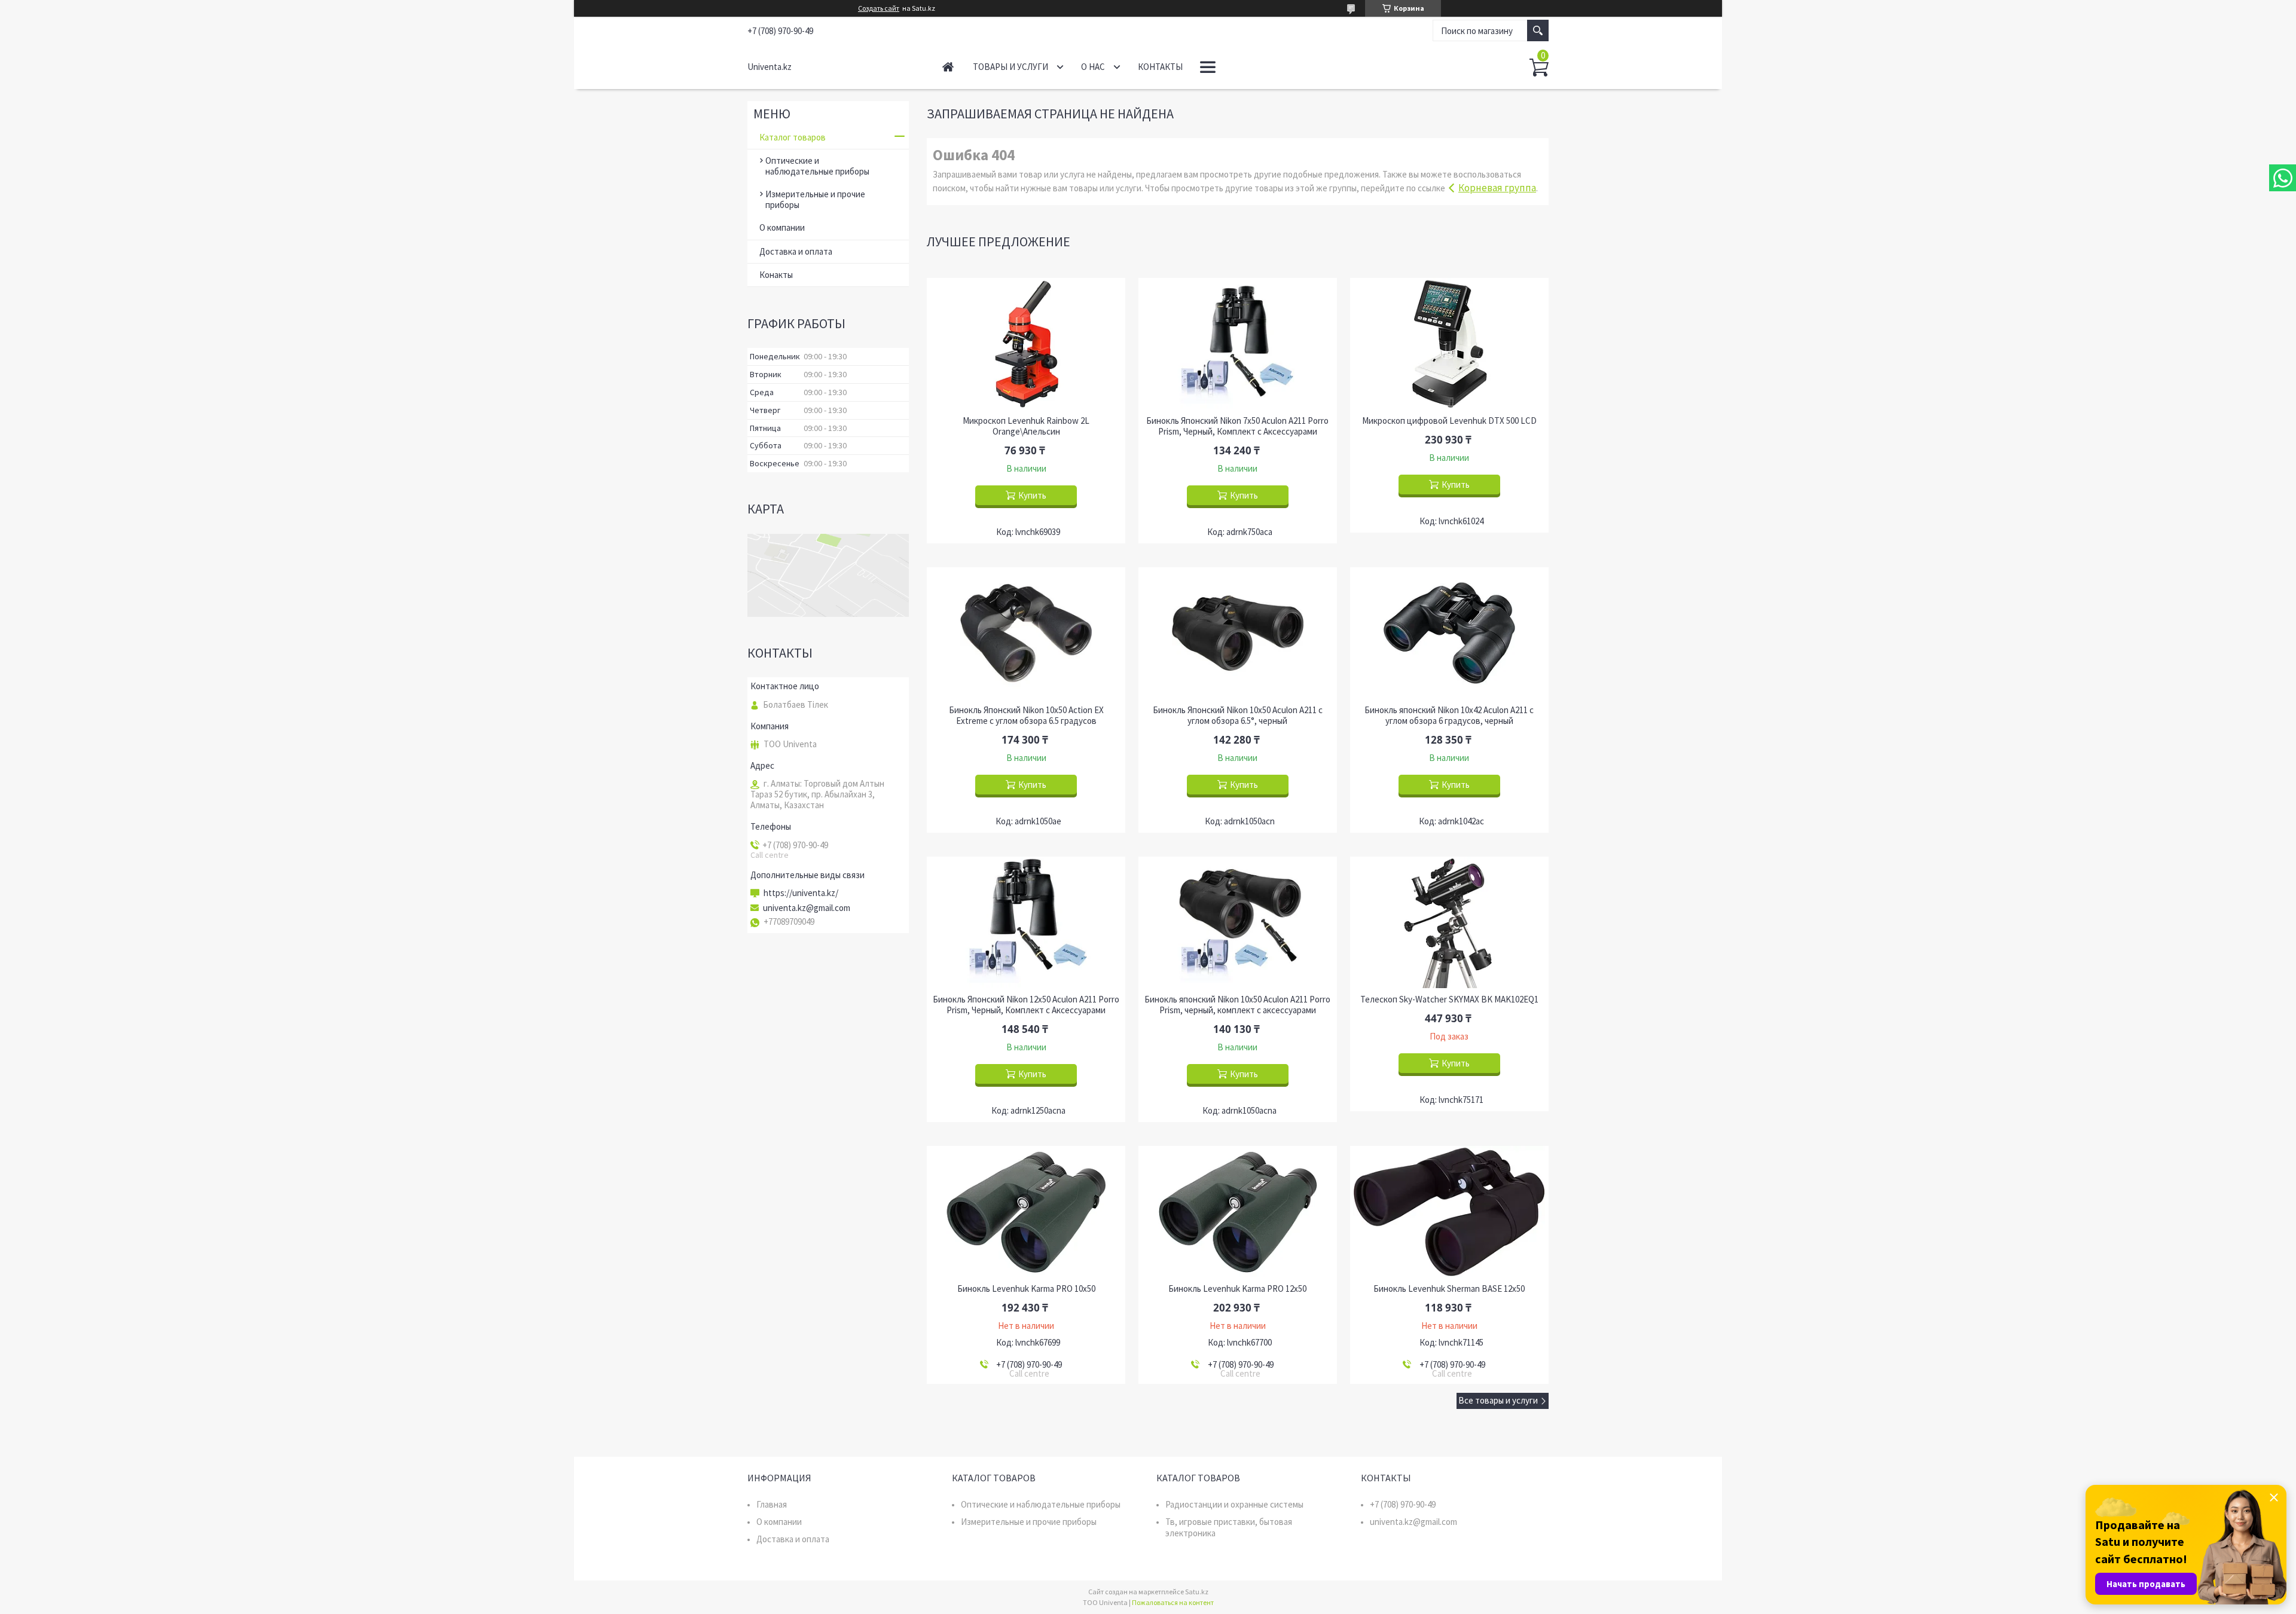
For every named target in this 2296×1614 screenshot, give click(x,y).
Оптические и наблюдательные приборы (817, 166)
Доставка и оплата (796, 251)
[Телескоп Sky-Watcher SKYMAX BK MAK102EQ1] (1449, 922)
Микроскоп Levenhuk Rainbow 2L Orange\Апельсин (1026, 426)
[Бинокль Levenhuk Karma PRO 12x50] (1238, 1212)
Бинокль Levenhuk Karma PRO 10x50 (1026, 1289)
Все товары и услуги (1498, 1400)
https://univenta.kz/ (801, 893)
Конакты (776, 275)
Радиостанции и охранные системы (1234, 1504)
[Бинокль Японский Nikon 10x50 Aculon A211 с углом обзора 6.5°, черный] (1238, 633)
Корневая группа (1497, 188)
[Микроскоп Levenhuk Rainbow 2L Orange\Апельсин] (1026, 344)
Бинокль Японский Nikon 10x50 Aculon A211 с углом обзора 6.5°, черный (1238, 716)
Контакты (1160, 67)
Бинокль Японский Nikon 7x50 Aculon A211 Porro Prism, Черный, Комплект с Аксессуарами (1237, 426)
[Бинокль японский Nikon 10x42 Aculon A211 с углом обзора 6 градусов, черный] (1449, 633)
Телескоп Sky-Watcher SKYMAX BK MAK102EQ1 (1449, 999)
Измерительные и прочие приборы (815, 199)
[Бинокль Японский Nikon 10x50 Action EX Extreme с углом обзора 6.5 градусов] (1026, 633)
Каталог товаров (793, 137)
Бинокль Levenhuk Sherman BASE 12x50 (1449, 1289)
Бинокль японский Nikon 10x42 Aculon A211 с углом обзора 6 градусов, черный (1449, 716)
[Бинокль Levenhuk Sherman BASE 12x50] (1449, 1212)
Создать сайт (879, 8)
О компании (782, 227)
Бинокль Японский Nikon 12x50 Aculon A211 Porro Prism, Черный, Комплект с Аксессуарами (1026, 1005)
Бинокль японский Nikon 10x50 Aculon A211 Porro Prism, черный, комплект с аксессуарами (1237, 1005)
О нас (1093, 67)
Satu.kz (1197, 1592)
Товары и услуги (1010, 67)
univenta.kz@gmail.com (807, 908)
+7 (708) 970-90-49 (1403, 1504)
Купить (1032, 495)
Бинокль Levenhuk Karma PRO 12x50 (1237, 1289)
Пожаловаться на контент (1173, 1602)
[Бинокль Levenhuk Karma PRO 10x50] (1026, 1212)
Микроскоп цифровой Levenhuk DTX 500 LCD (1449, 421)
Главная (948, 67)
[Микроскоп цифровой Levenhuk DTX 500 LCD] (1449, 344)
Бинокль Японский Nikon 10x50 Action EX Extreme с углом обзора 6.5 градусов (1026, 716)
